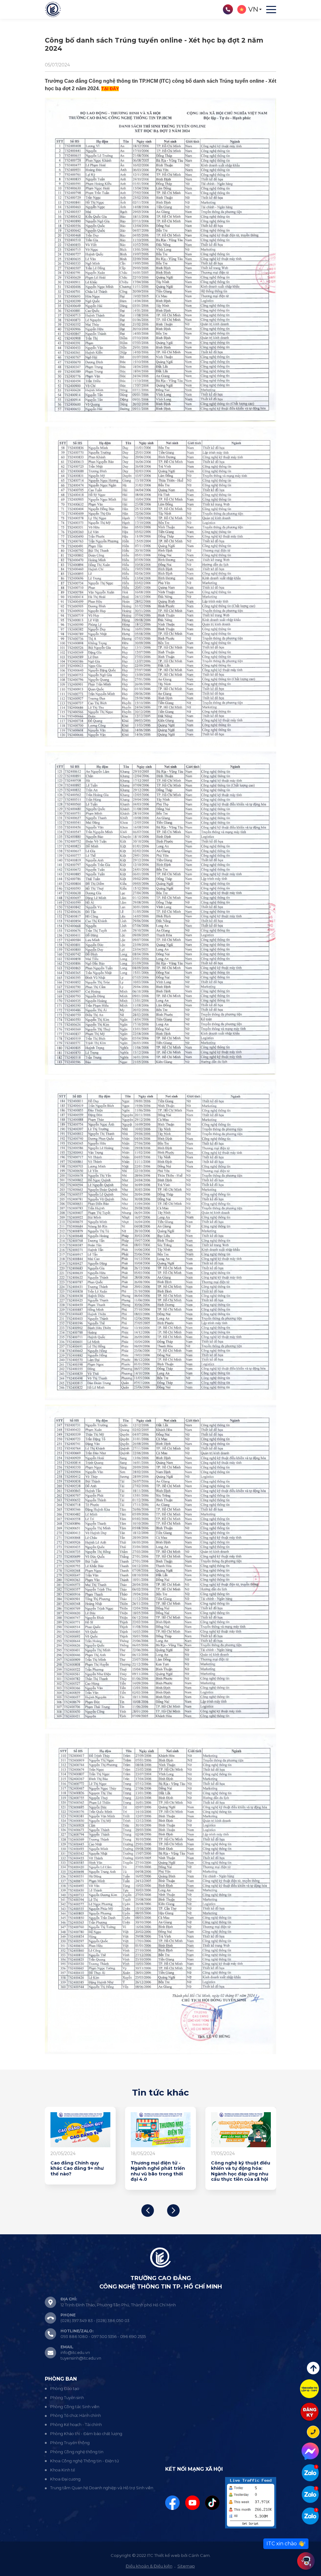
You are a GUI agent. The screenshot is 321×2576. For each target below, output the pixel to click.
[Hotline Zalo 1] (310, 2473)
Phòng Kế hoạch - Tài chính (76, 2425)
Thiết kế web (167, 2555)
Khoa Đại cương (65, 2479)
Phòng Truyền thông (70, 2443)
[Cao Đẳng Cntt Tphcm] (310, 2516)
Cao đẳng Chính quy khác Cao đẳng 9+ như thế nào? (238, 2169)
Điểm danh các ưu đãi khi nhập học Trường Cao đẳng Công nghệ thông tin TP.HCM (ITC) (161, 2171)
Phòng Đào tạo (65, 2389)
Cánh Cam (199, 2555)
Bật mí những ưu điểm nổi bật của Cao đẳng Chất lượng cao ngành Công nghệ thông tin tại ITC (79, 2174)
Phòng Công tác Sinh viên (75, 2407)
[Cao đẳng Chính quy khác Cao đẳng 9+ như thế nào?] (241, 2130)
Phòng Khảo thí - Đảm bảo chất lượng (86, 2434)
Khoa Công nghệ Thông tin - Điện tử (84, 2461)
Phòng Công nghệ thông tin (77, 2452)
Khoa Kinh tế (63, 2470)
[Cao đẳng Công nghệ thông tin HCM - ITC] (310, 2494)
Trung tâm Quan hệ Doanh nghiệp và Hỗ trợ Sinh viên (102, 2488)
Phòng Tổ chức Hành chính (76, 2415)
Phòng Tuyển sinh (67, 2398)
